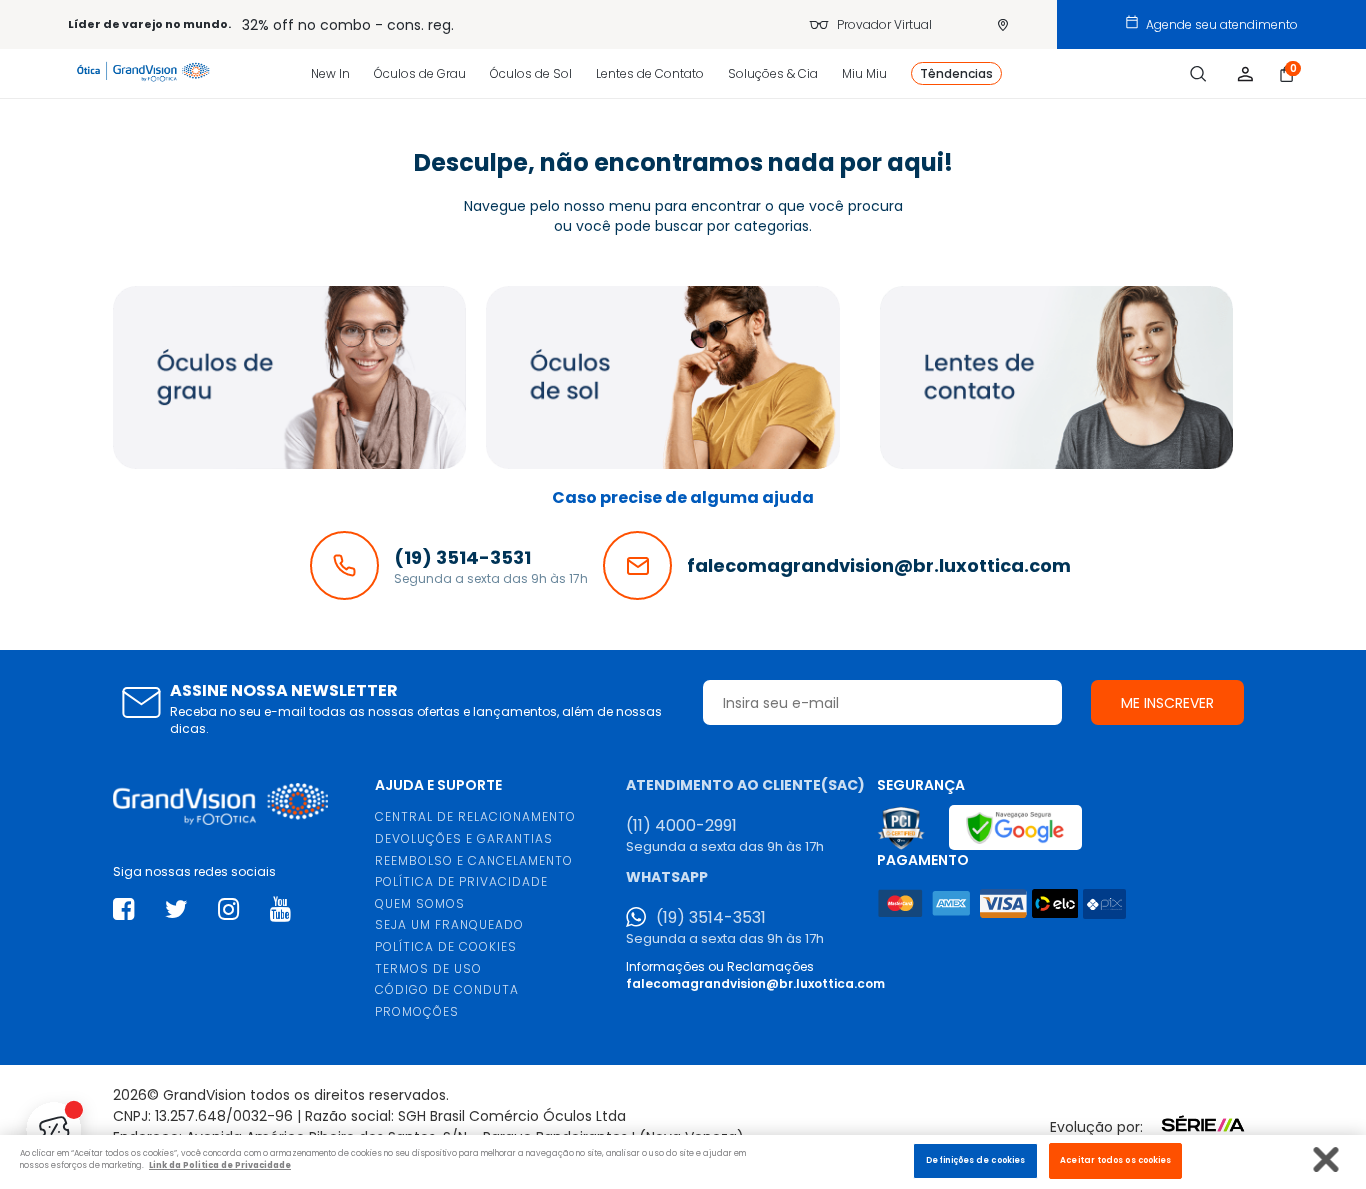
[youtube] (280, 909)
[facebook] (123, 909)
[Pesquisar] (1198, 74)
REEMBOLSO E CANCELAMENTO (474, 860)
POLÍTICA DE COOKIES (446, 946)
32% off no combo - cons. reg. (348, 25)
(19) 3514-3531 (711, 918)
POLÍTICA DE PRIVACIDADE (461, 881)
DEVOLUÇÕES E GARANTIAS (464, 838)
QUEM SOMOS (420, 903)
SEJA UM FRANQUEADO (449, 924)
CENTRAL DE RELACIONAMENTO (475, 816)
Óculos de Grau (420, 73)
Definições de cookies (975, 1160)
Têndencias (956, 73)
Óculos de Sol (531, 73)
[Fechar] (1326, 1159)
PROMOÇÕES (417, 1011)
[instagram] (228, 909)
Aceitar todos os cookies (1115, 1160)
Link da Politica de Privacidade (220, 1166)
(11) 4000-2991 (681, 826)
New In (330, 73)
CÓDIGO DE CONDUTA (447, 989)
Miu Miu (864, 73)
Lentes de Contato (650, 73)
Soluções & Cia (773, 73)
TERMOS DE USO (428, 968)
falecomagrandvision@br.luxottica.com (755, 983)
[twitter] (176, 909)
